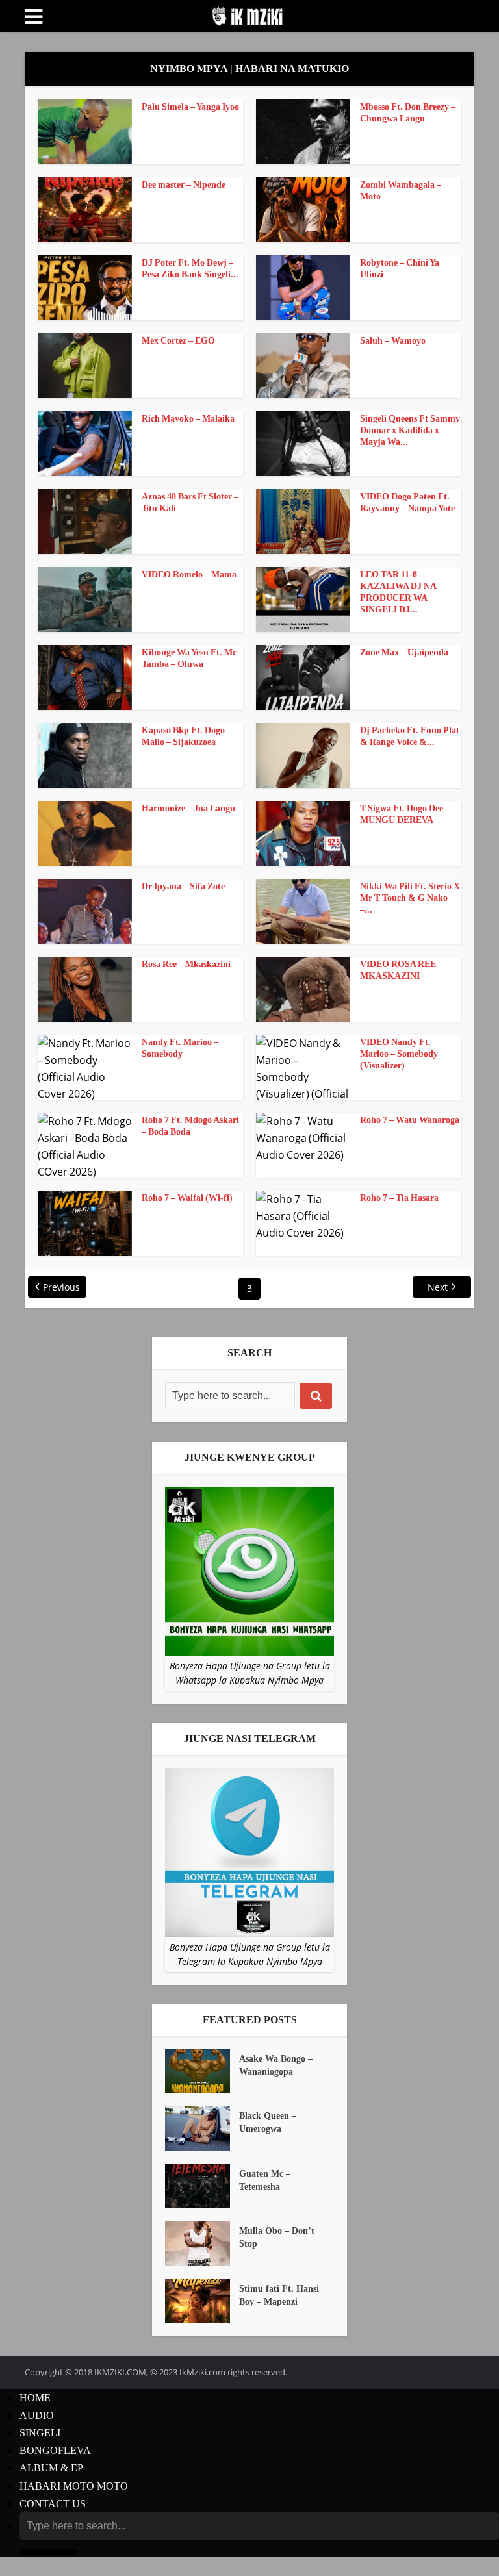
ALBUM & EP (51, 2468)
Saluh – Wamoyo (393, 341)
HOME (35, 2398)
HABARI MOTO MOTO (74, 2486)
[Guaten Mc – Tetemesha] (202, 2186)
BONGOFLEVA (55, 2450)
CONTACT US (53, 2504)
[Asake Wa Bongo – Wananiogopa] (202, 2071)
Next (438, 1287)
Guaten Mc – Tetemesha (265, 2180)
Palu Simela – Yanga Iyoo (190, 107)
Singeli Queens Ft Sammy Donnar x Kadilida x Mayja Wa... (410, 430)
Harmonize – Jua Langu (188, 808)
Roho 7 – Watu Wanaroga (410, 1120)
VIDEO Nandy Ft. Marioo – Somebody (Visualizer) (399, 1054)
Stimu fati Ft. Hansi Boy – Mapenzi (279, 2295)
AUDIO (37, 2415)
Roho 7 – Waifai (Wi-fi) (187, 1198)
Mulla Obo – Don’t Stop (277, 2237)
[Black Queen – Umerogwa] (202, 2128)
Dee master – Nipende (184, 185)
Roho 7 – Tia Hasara (399, 1198)
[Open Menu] (33, 17)
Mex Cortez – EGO (178, 341)
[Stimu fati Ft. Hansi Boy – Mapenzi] (202, 2301)
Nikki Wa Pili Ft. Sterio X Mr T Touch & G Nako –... (410, 898)
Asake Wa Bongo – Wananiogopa (276, 2065)
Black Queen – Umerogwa (268, 2122)
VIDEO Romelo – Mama (189, 575)
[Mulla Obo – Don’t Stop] (202, 2243)
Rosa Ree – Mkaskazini (186, 964)
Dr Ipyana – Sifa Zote (183, 886)
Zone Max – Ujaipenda (404, 652)
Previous (61, 1287)
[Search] (316, 1396)
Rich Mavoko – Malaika (188, 419)
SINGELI (40, 2433)
